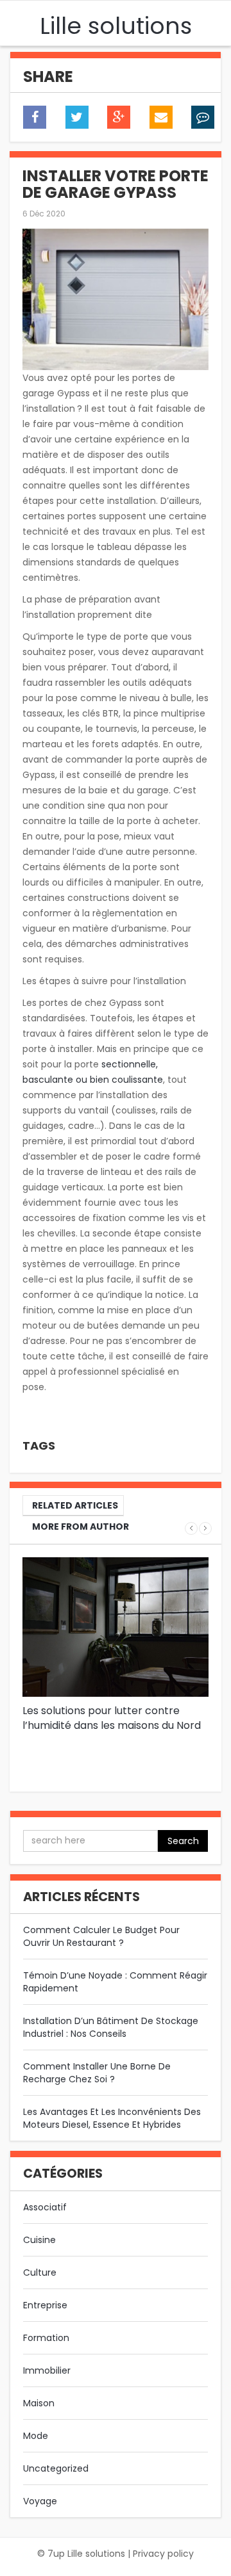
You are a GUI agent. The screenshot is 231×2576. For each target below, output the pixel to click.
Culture (40, 2272)
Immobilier (47, 2370)
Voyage (40, 2501)
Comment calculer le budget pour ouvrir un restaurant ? (101, 1936)
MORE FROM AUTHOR (81, 1527)
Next (205, 1528)
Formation (46, 2338)
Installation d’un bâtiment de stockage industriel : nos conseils (111, 2027)
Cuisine (39, 2240)
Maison (39, 2403)
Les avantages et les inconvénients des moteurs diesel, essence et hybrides (112, 2118)
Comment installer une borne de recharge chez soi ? (97, 2073)
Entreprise (45, 2305)
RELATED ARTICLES (75, 1505)
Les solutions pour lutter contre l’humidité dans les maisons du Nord (112, 1718)
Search (183, 1841)
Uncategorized (56, 2468)
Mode (36, 2436)
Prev (191, 1528)
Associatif (45, 2207)
